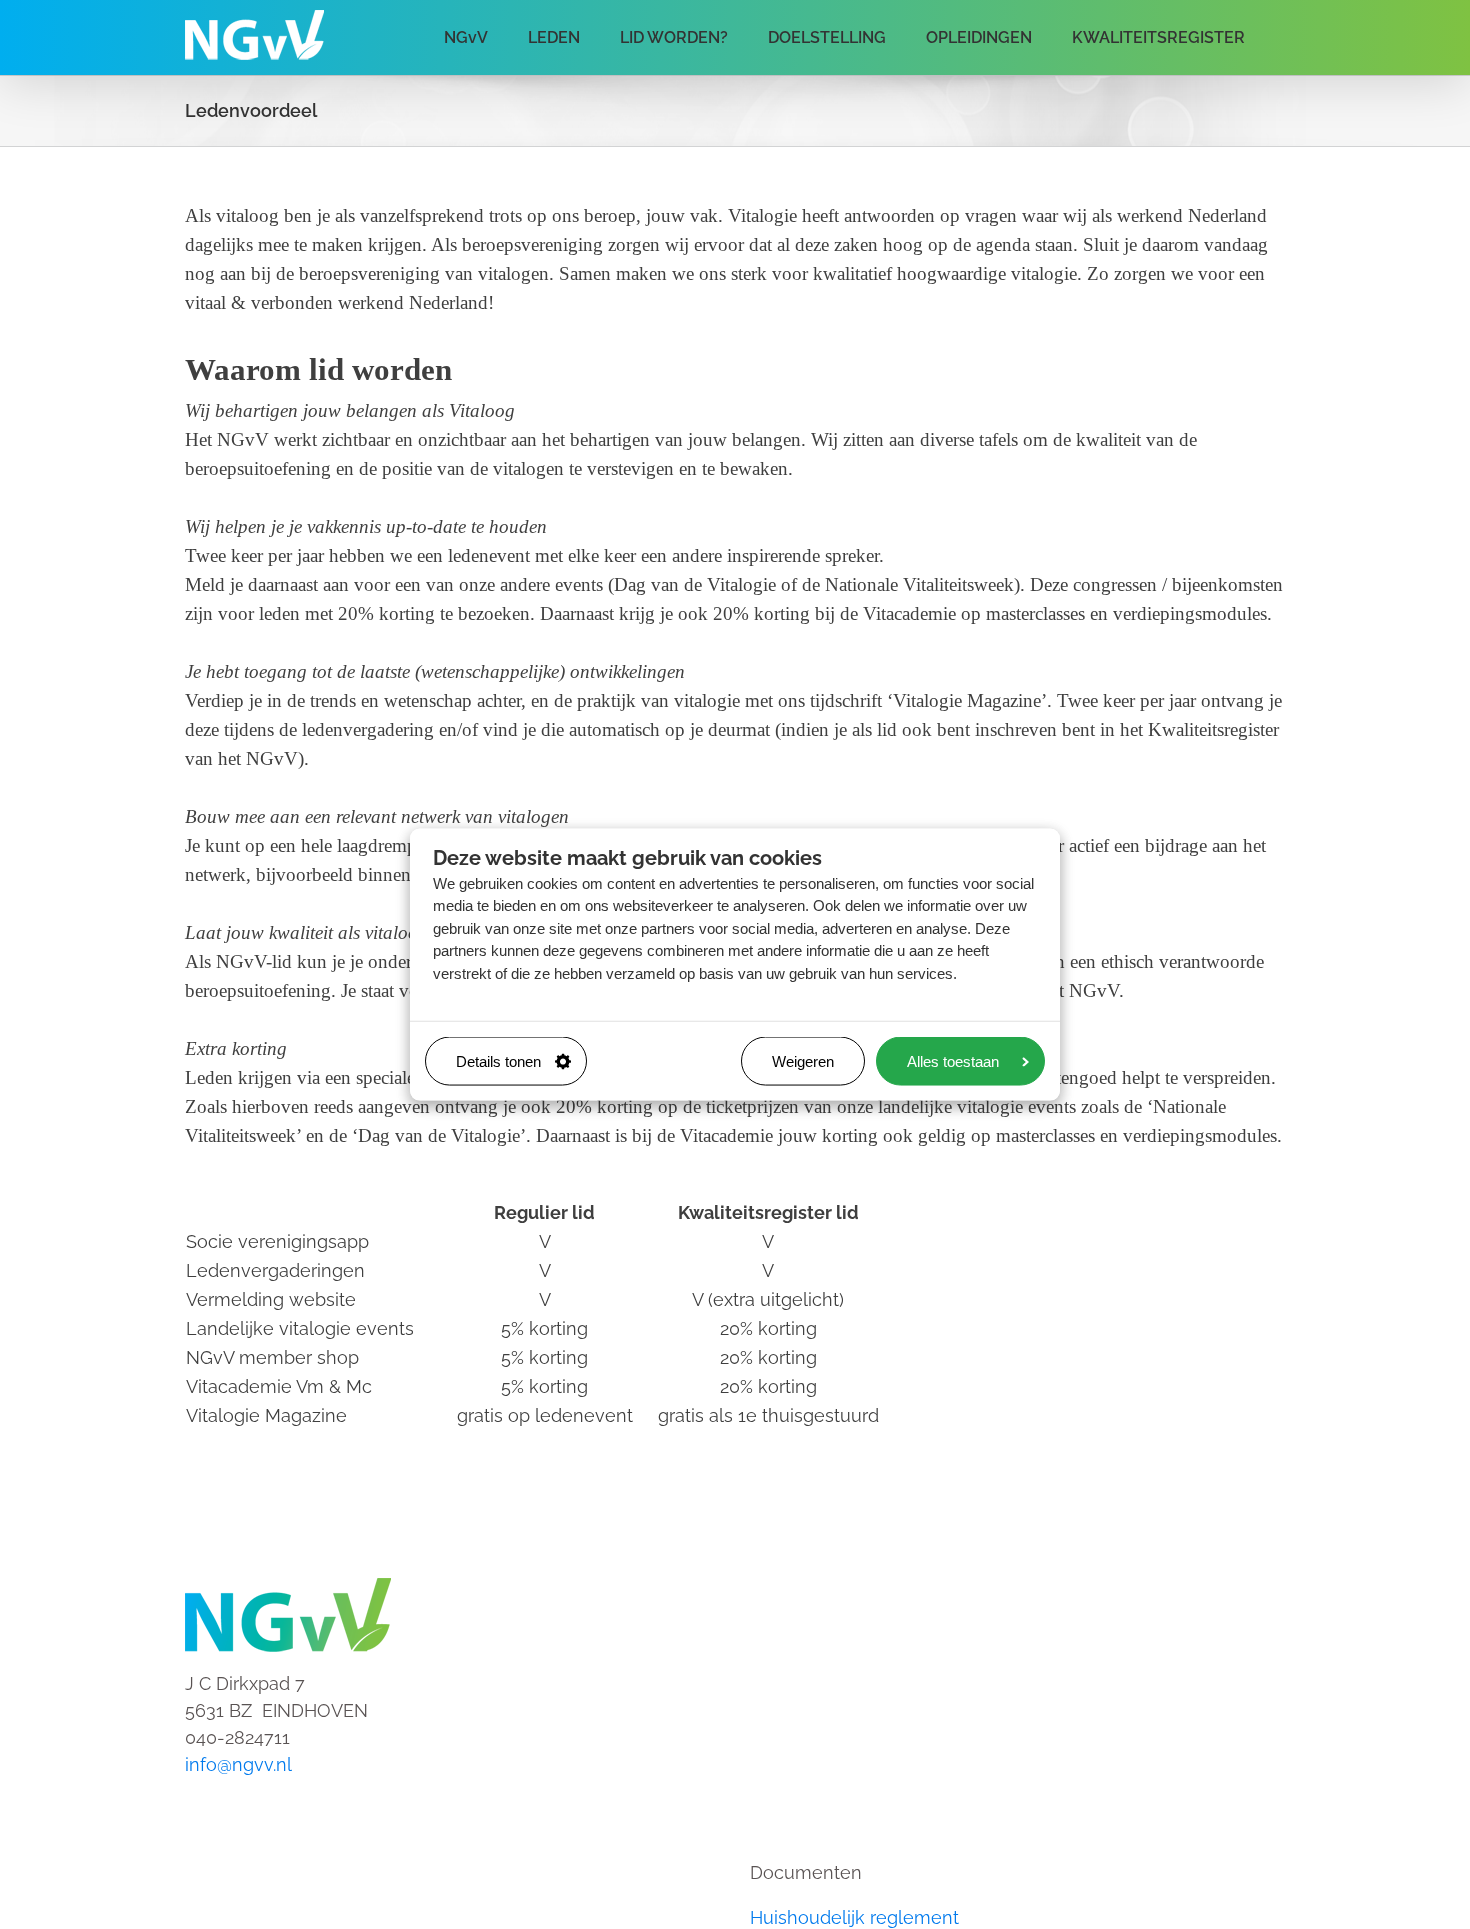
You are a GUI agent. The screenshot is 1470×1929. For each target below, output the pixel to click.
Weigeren (803, 1061)
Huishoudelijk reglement (854, 1917)
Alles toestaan (953, 1061)
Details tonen (498, 1061)
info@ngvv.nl (238, 1764)
